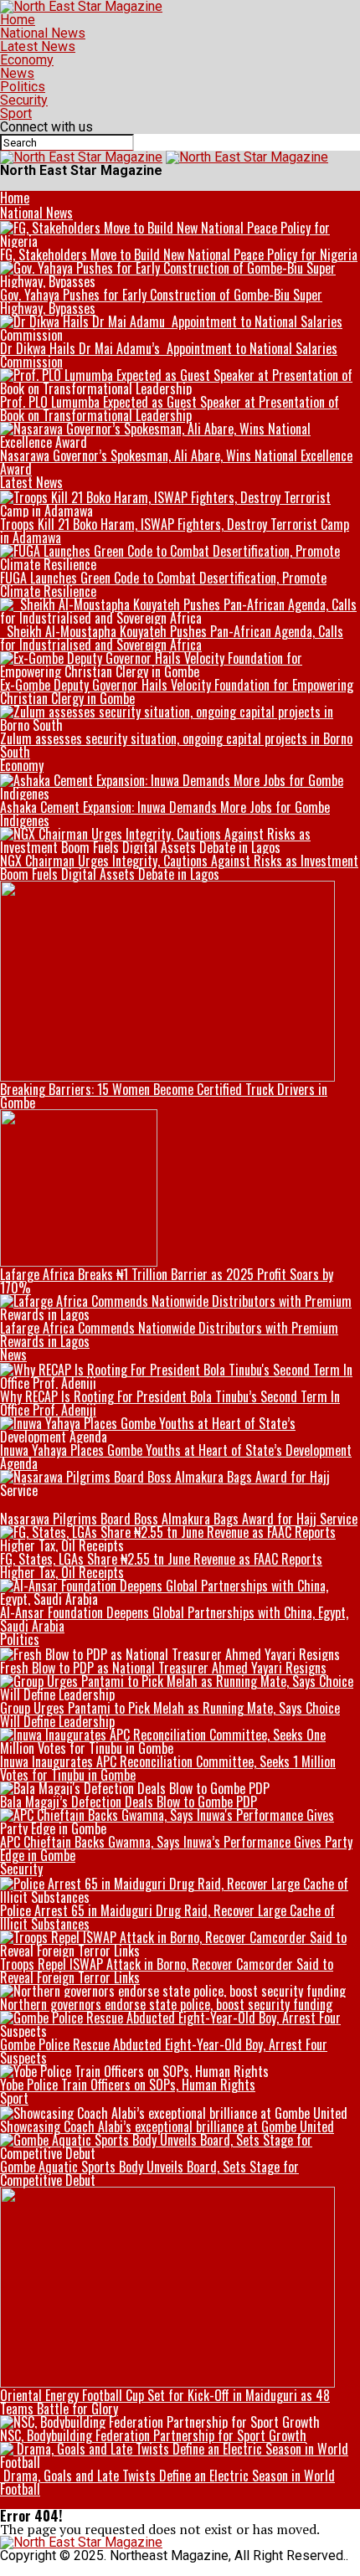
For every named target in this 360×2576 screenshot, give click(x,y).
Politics (23, 87)
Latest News (38, 46)
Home (18, 20)
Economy (27, 60)
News (17, 73)
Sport (16, 113)
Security (24, 100)
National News (43, 33)
